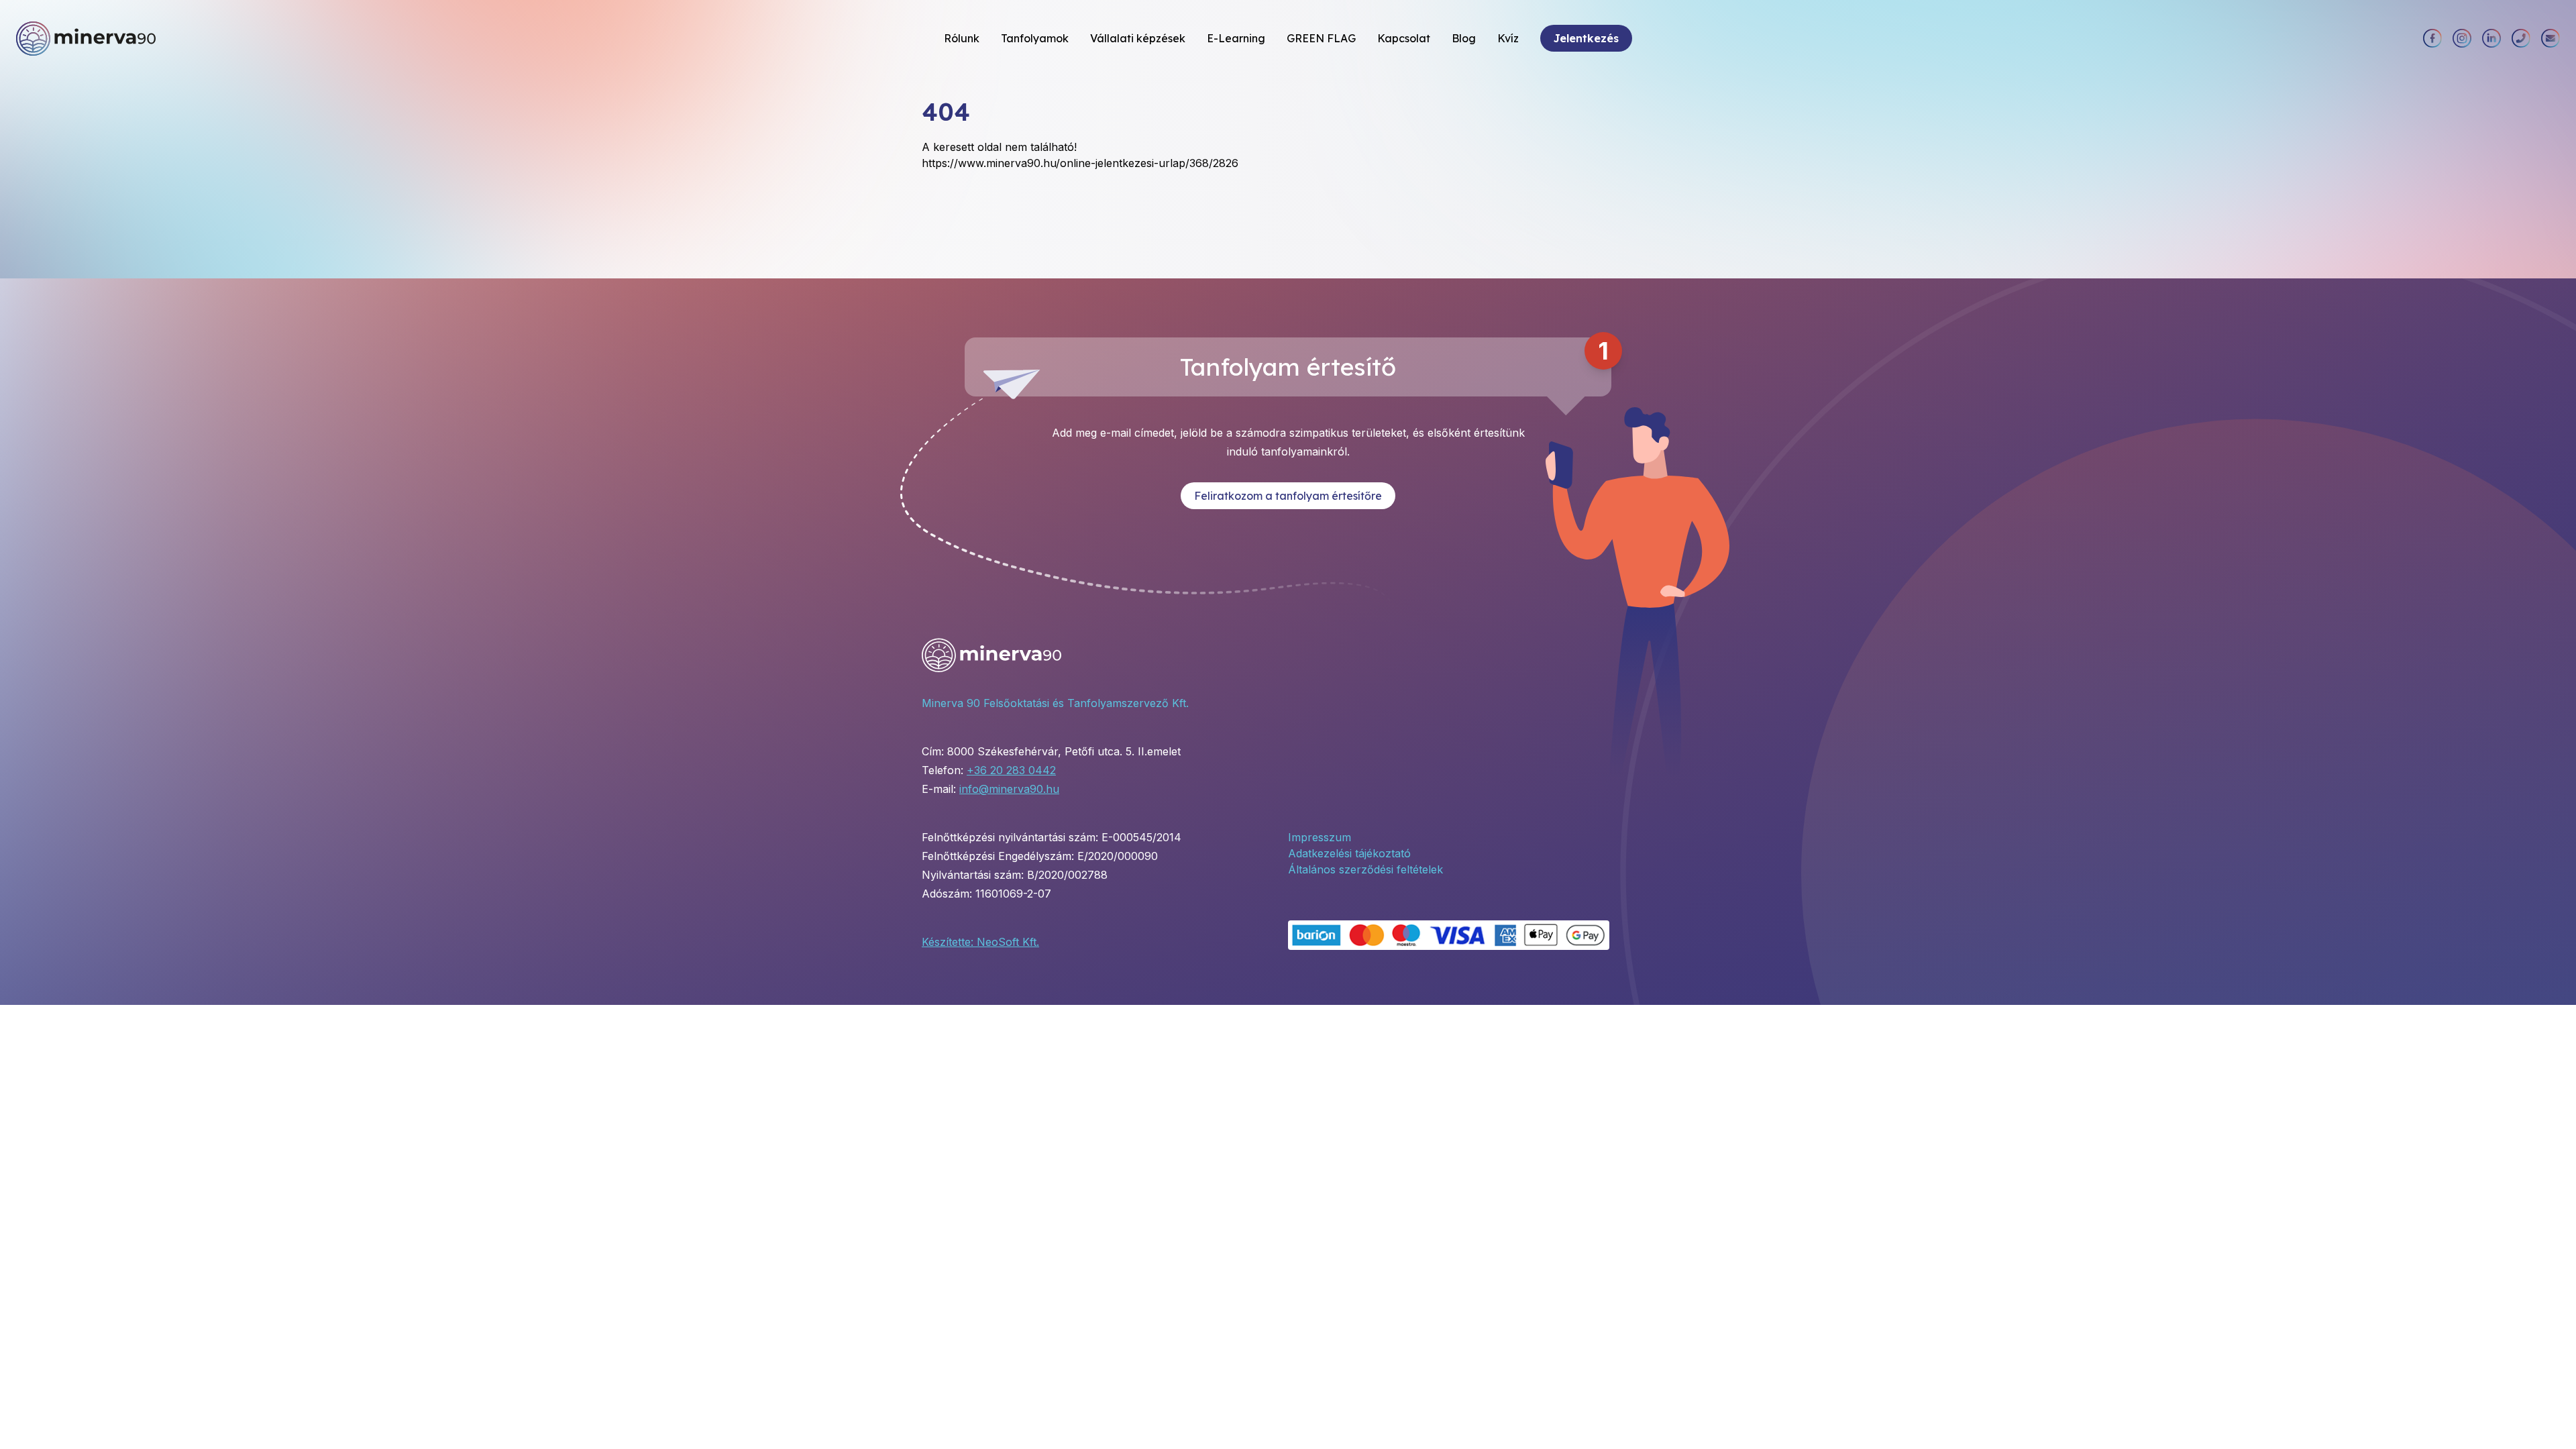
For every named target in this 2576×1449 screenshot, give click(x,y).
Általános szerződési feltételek (1365, 869)
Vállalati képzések (1138, 38)
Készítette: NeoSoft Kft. (980, 942)
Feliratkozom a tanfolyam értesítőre (1288, 496)
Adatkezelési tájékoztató (1349, 853)
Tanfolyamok (1035, 38)
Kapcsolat (1404, 38)
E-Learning (1236, 38)
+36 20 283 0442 (1011, 770)
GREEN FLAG (1321, 38)
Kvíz (1508, 38)
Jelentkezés (1586, 38)
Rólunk (962, 38)
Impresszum (1320, 837)
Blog (1464, 38)
